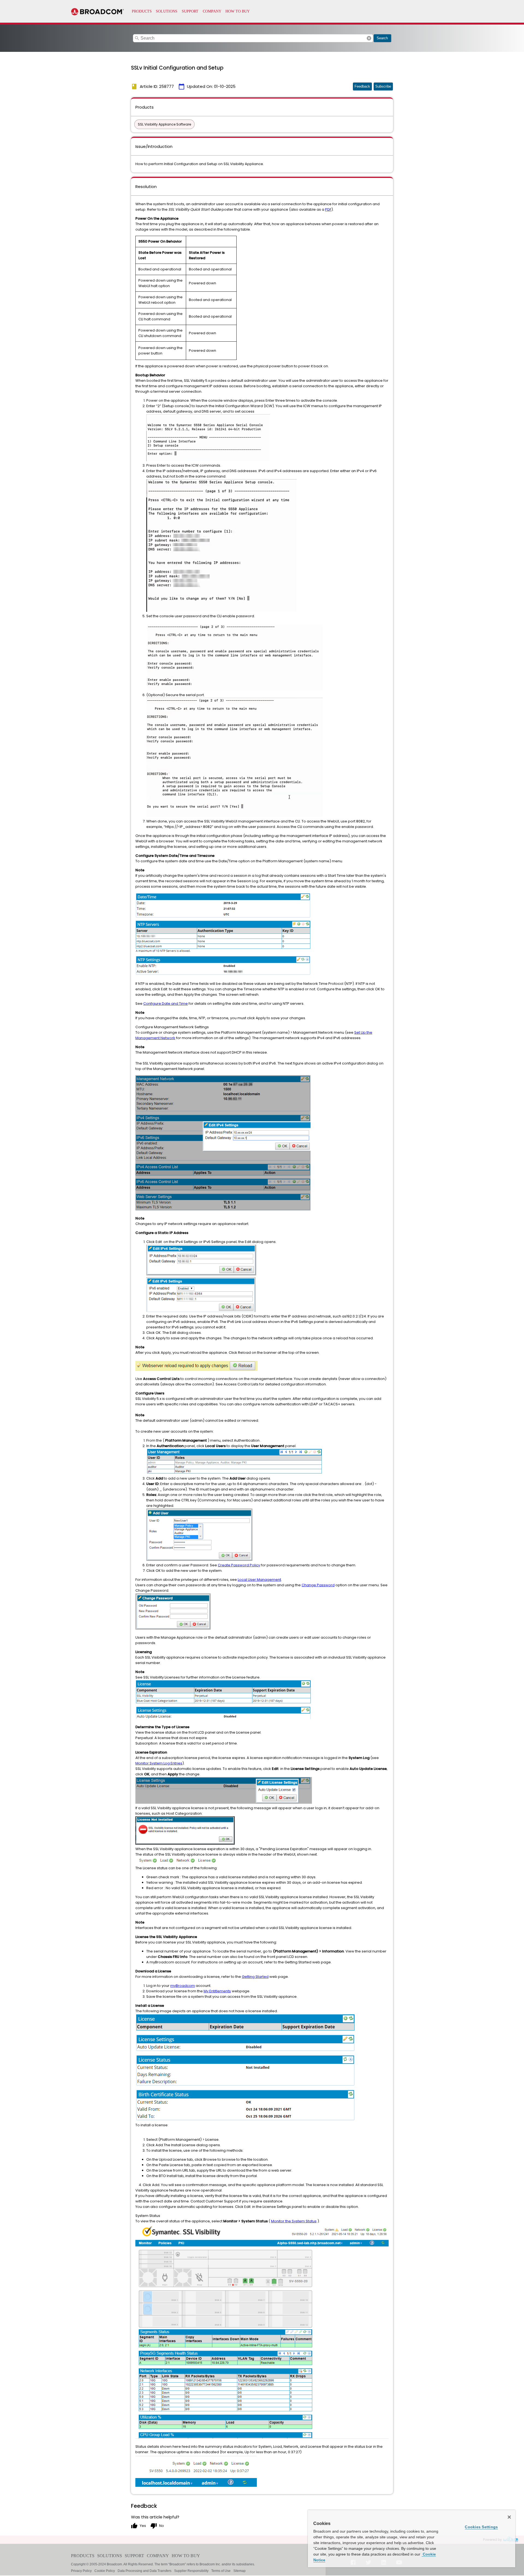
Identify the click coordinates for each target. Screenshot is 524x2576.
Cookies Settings (481, 2527)
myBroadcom (183, 1986)
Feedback (362, 86)
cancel (369, 38)
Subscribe (383, 86)
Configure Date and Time (166, 1004)
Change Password (318, 1585)
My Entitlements (217, 1991)
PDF (328, 209)
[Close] (509, 2517)
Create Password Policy (239, 1565)
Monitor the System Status (294, 2221)
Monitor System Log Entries (159, 1763)
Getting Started (255, 1977)
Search (382, 38)
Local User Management (259, 1580)
